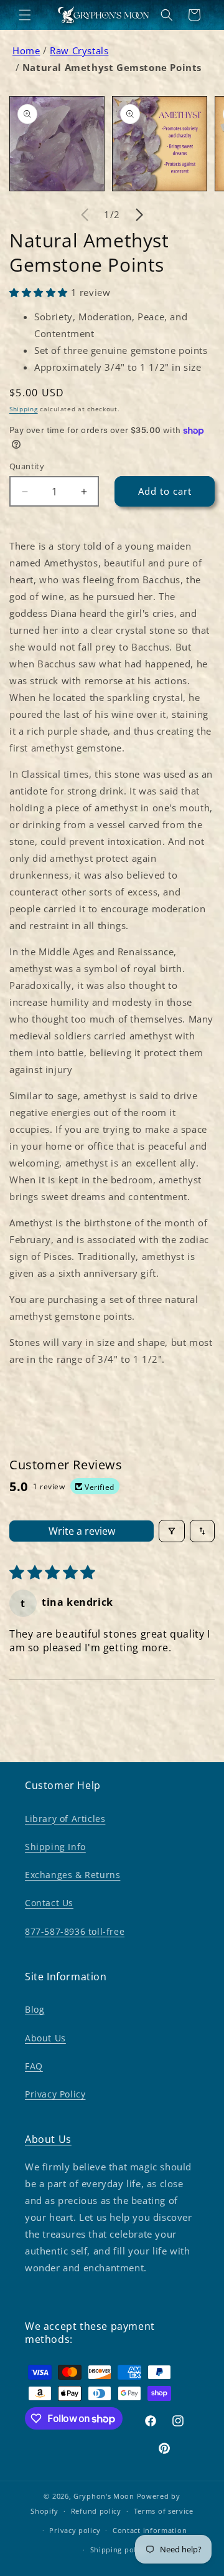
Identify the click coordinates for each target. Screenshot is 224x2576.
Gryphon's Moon (104, 2496)
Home (26, 50)
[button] (25, 15)
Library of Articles (65, 1819)
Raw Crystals (79, 50)
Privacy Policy (55, 2094)
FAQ (34, 2066)
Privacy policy (75, 2530)
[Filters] (172, 1531)
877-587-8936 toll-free (75, 1931)
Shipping (24, 409)
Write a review (82, 1531)
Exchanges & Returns (72, 1875)
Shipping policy (119, 2550)
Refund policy (96, 2511)
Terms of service (164, 2511)
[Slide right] (139, 214)
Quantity (27, 466)
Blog (35, 2009)
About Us (45, 2038)
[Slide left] (85, 214)
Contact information (150, 2530)
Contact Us (49, 1903)
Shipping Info (55, 1847)
